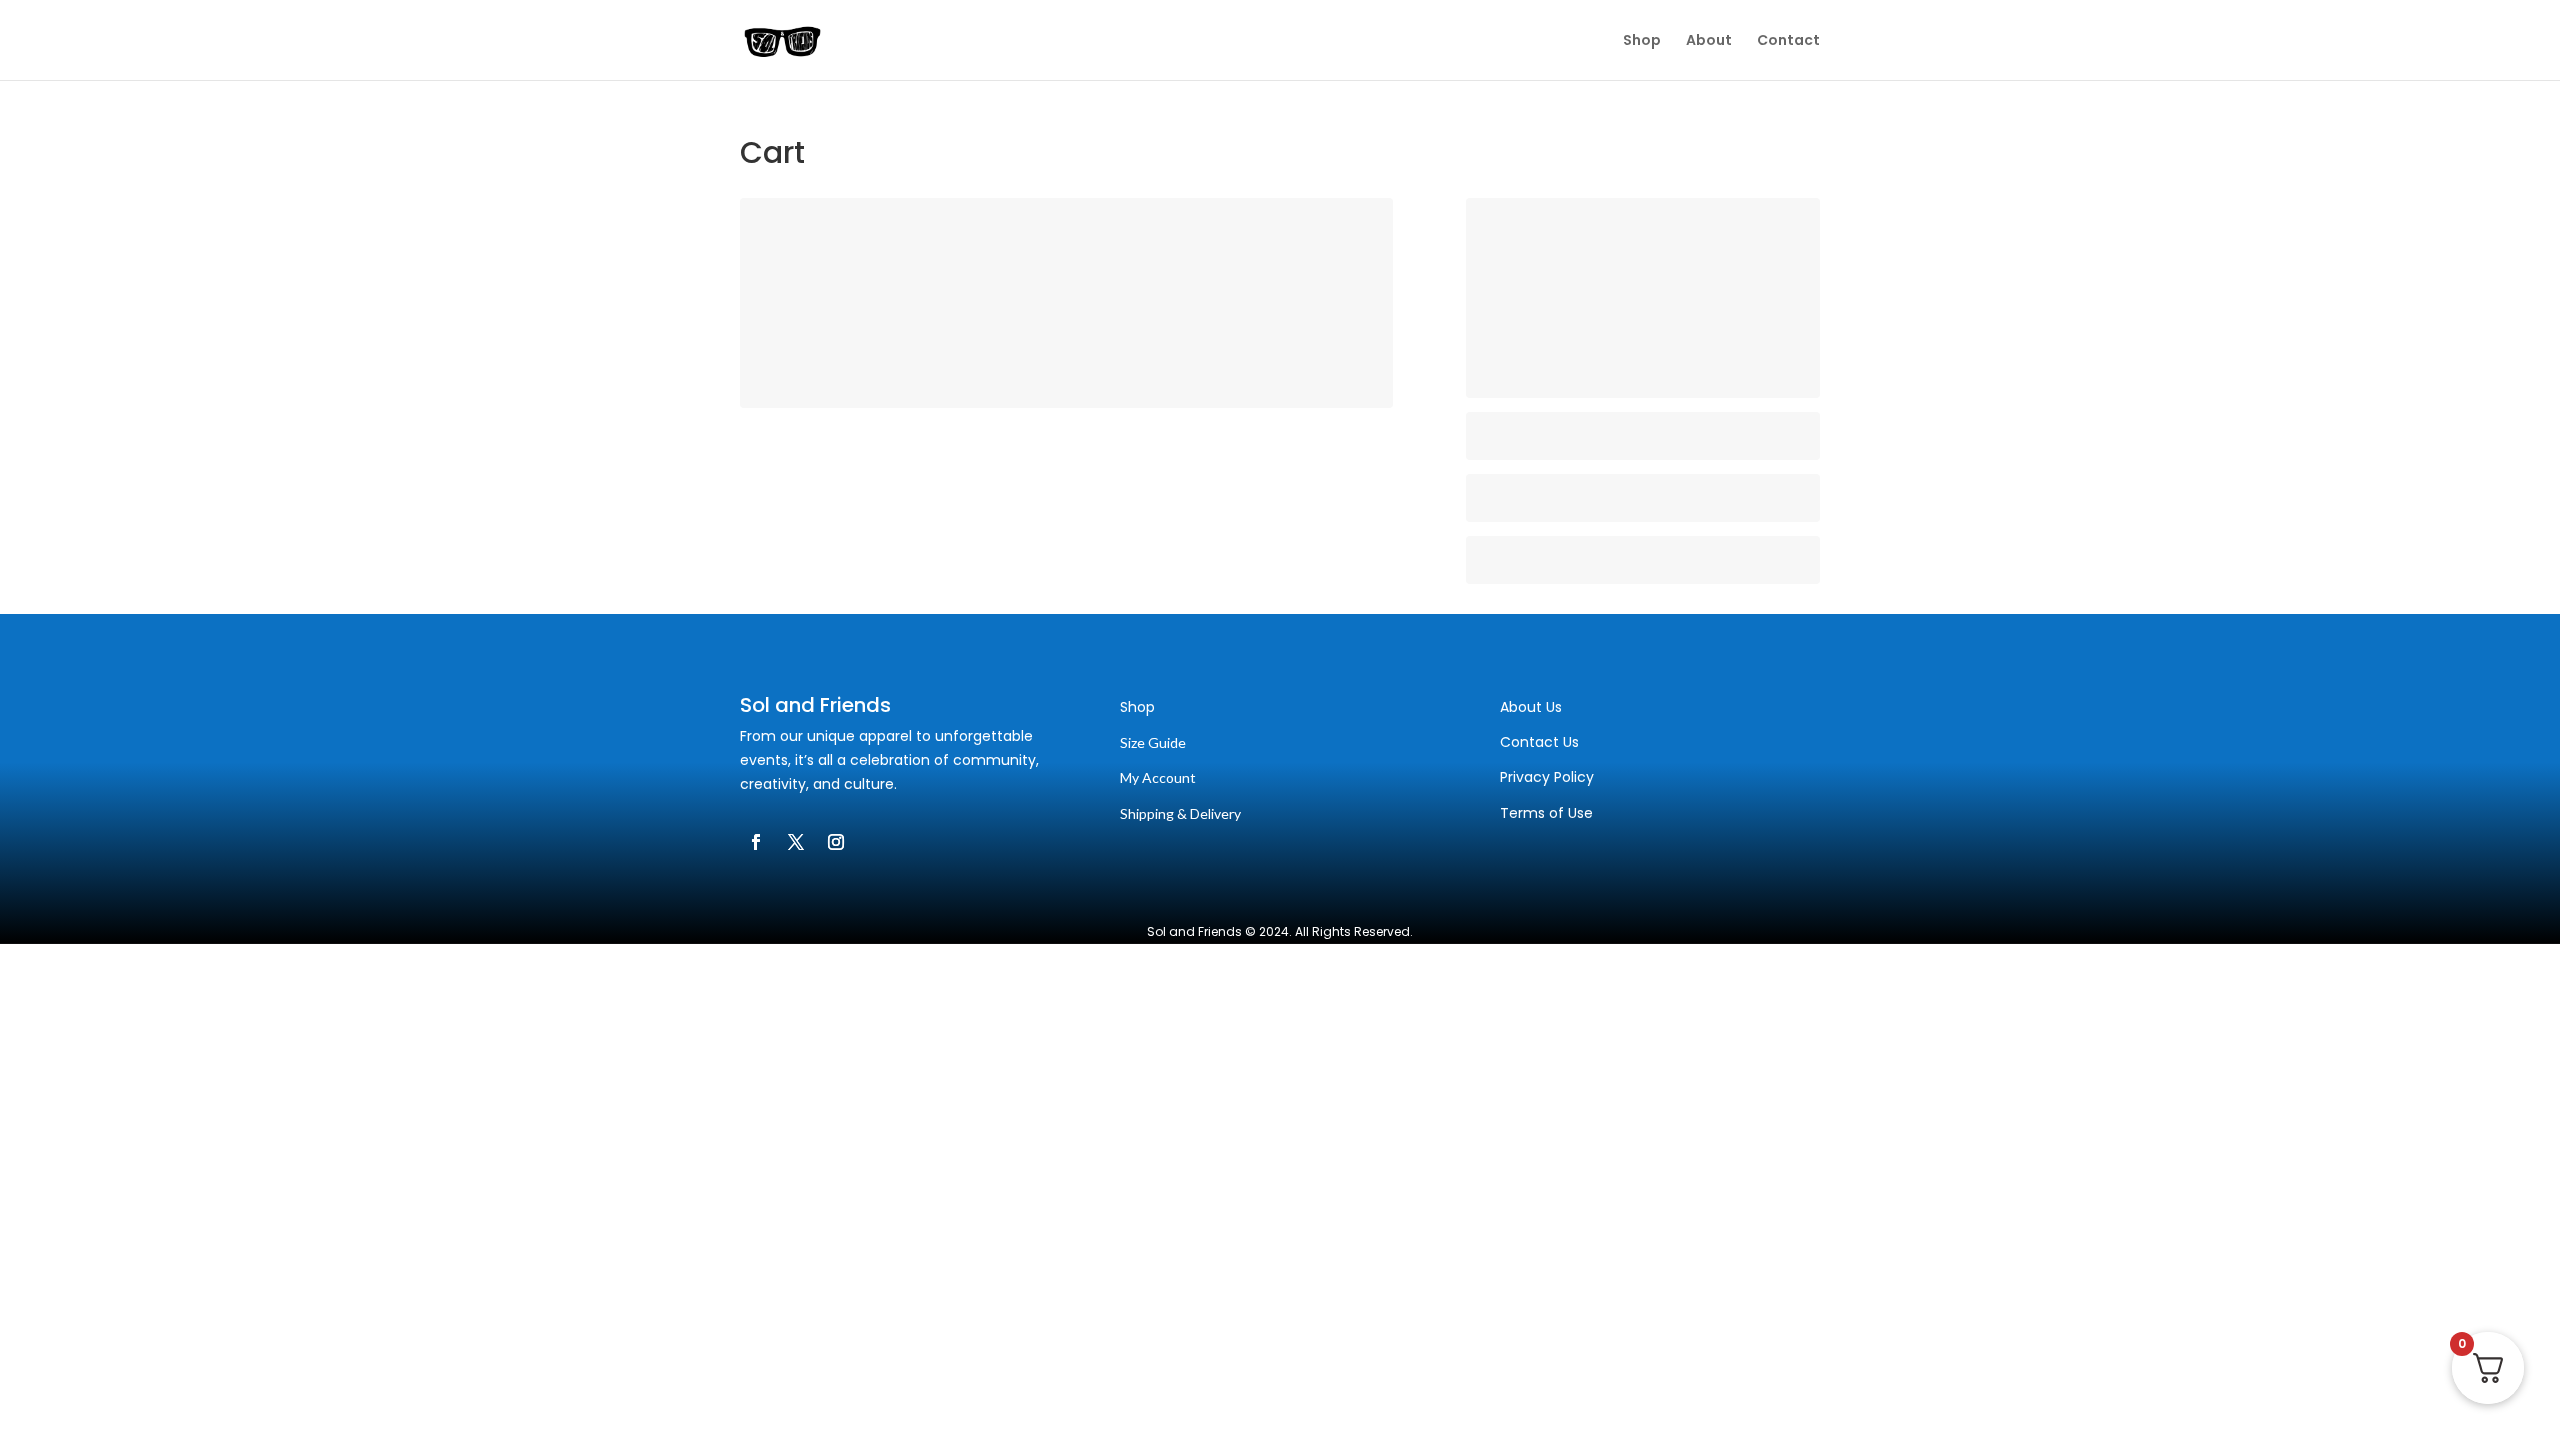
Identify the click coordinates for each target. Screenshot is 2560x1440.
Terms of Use (1546, 813)
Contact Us (1539, 742)
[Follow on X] (796, 842)
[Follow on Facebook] (756, 842)
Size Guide (1153, 742)
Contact (1788, 41)
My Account (1158, 777)
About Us (1531, 707)
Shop (1642, 41)
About (1709, 41)
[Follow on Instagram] (836, 842)
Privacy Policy (1547, 777)
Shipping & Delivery (1180, 813)
